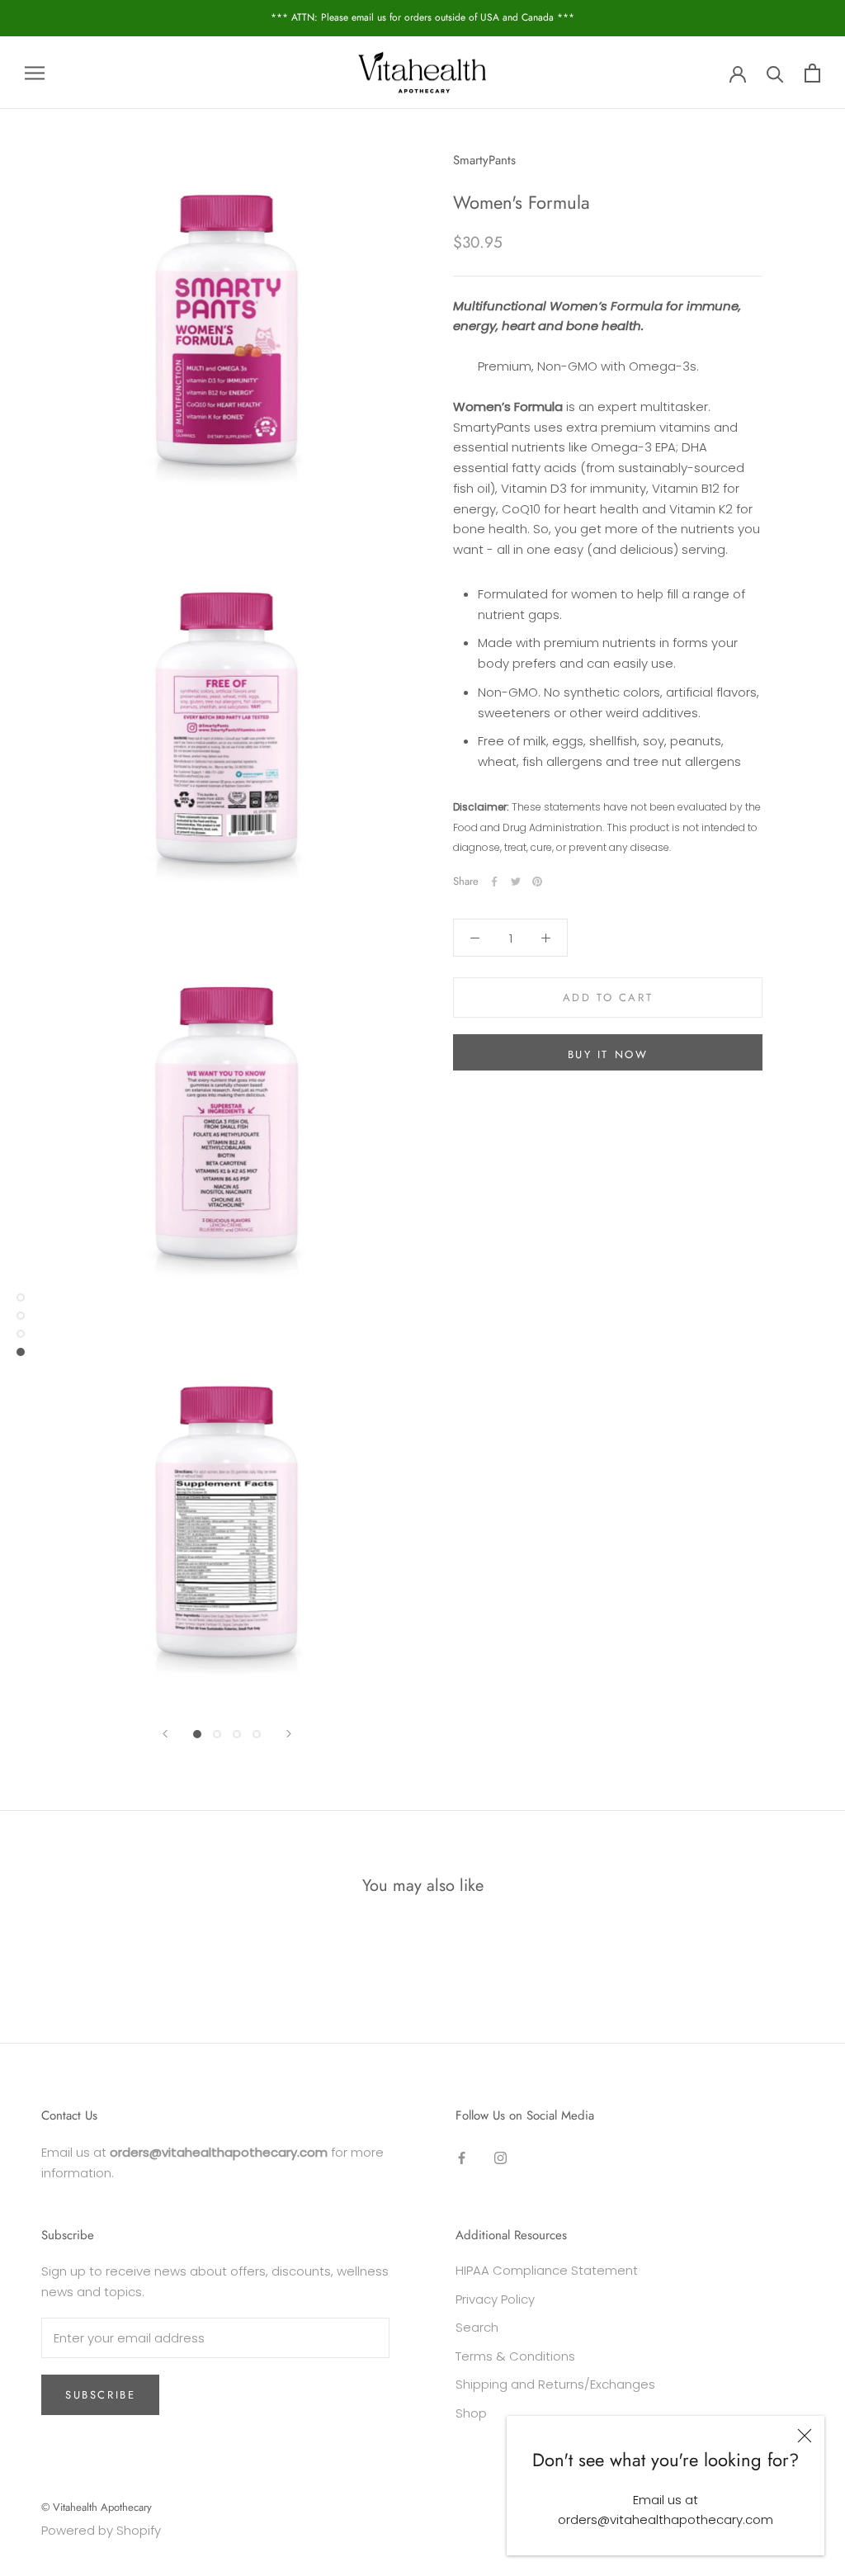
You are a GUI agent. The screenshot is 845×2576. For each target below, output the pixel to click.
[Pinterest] (537, 882)
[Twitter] (516, 882)
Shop (471, 2413)
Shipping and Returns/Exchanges (555, 2384)
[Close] (805, 2436)
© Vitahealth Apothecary (97, 2507)
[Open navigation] (35, 72)
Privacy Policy (495, 2299)
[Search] (775, 73)
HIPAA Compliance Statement (547, 2270)
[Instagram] (500, 2158)
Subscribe (100, 2395)
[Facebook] (494, 882)
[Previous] (165, 1734)
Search (477, 2327)
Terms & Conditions (515, 2356)
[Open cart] (812, 73)
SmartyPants (484, 160)
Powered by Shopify (101, 2530)
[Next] (289, 1734)
